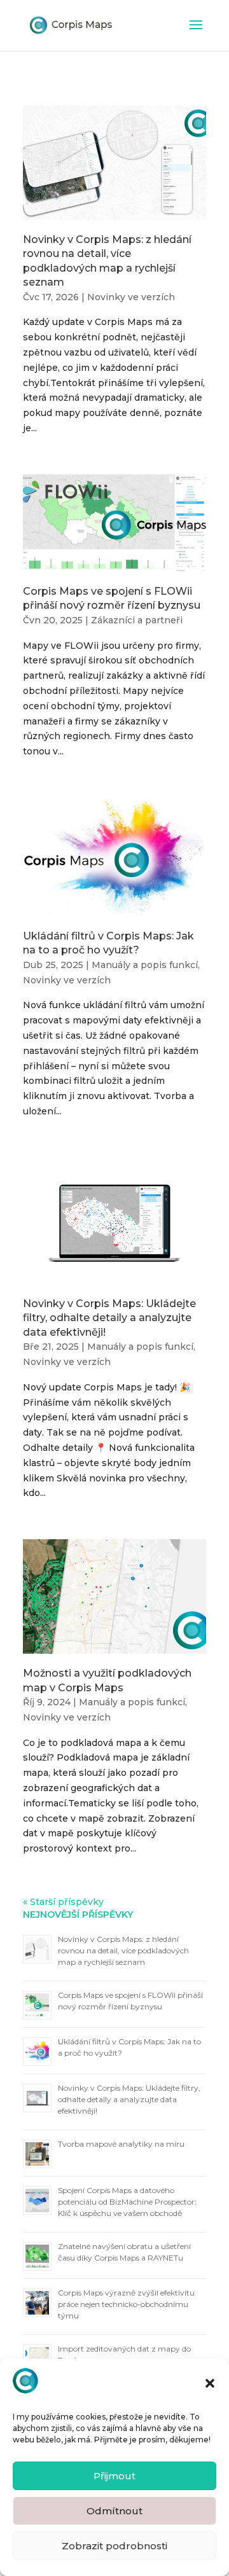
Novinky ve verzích (131, 297)
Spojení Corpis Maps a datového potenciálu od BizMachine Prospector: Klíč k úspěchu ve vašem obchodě (127, 2202)
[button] (210, 2383)
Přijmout (114, 2476)
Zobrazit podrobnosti (114, 2546)
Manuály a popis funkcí (145, 965)
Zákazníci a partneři (137, 620)
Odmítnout (114, 2511)
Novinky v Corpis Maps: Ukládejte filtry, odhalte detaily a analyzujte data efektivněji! (109, 1318)
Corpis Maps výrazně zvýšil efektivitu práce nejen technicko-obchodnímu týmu (126, 2304)
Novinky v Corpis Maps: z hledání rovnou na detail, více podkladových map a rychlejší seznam (123, 1950)
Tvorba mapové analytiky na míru (121, 2144)
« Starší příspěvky (63, 1902)
